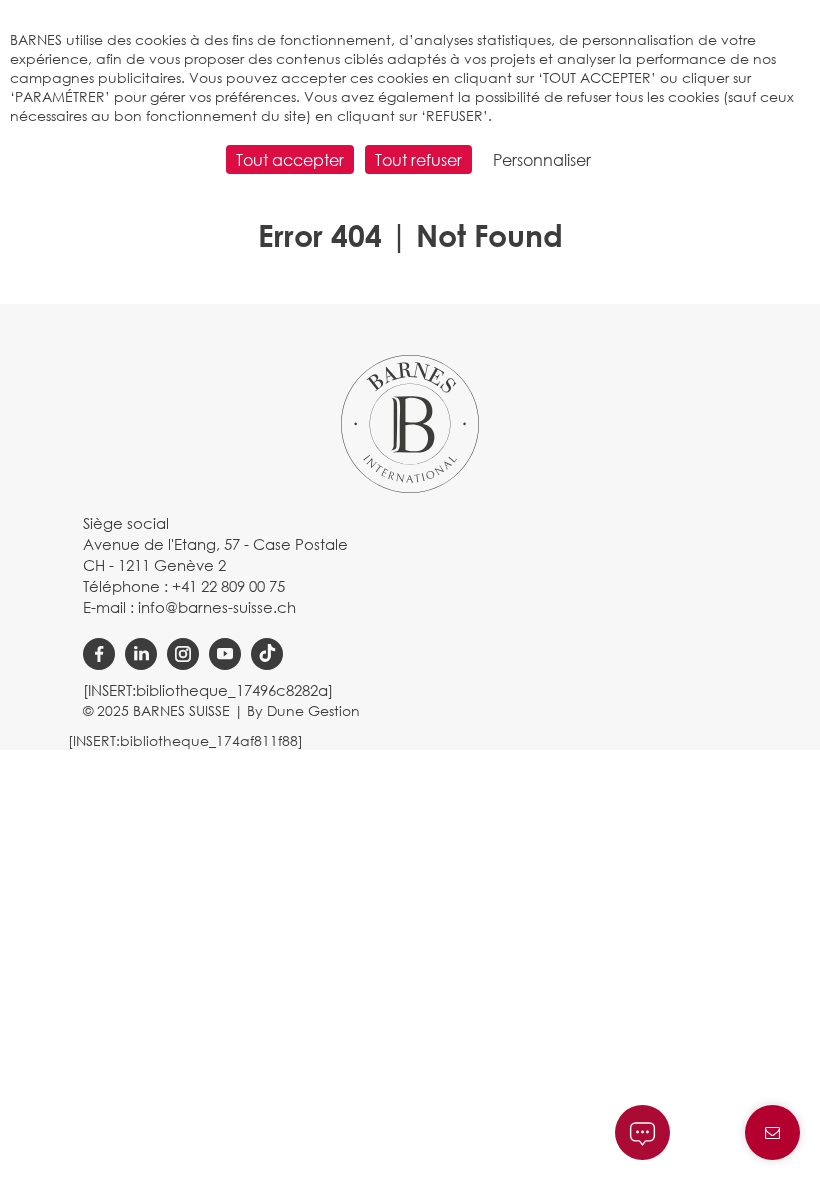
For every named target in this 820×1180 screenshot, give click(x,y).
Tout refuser (418, 159)
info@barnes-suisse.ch (217, 607)
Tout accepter (290, 159)
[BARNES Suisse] (410, 422)
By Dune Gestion (303, 710)
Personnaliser (542, 159)
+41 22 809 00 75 (228, 586)
